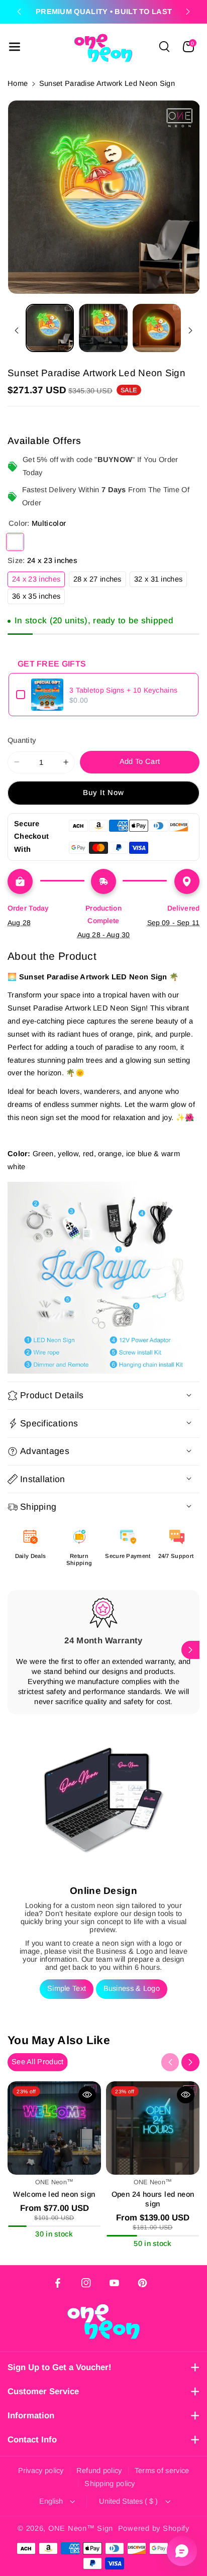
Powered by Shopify (154, 2528)
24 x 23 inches (38, 581)
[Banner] (103, 1278)
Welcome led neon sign (54, 2194)
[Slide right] (190, 331)
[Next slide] (188, 12)
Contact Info (32, 2440)
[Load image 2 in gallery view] (103, 328)
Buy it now (104, 793)
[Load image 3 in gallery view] (157, 328)
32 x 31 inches (161, 581)
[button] (15, 47)
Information (31, 2416)
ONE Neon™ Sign (81, 2528)
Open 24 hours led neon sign (153, 2199)
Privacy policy (41, 2471)
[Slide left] (17, 331)
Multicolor (15, 542)
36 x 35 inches (38, 598)
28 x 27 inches (100, 581)
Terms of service (162, 2471)
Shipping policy (110, 2484)
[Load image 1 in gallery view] (50, 328)
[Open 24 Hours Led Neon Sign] (153, 2128)
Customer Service (43, 2391)
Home (18, 83)
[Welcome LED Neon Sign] (54, 2128)
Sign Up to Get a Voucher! (60, 2367)
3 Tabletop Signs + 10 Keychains (123, 690)
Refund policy (99, 2471)
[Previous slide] (19, 12)
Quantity (22, 740)
